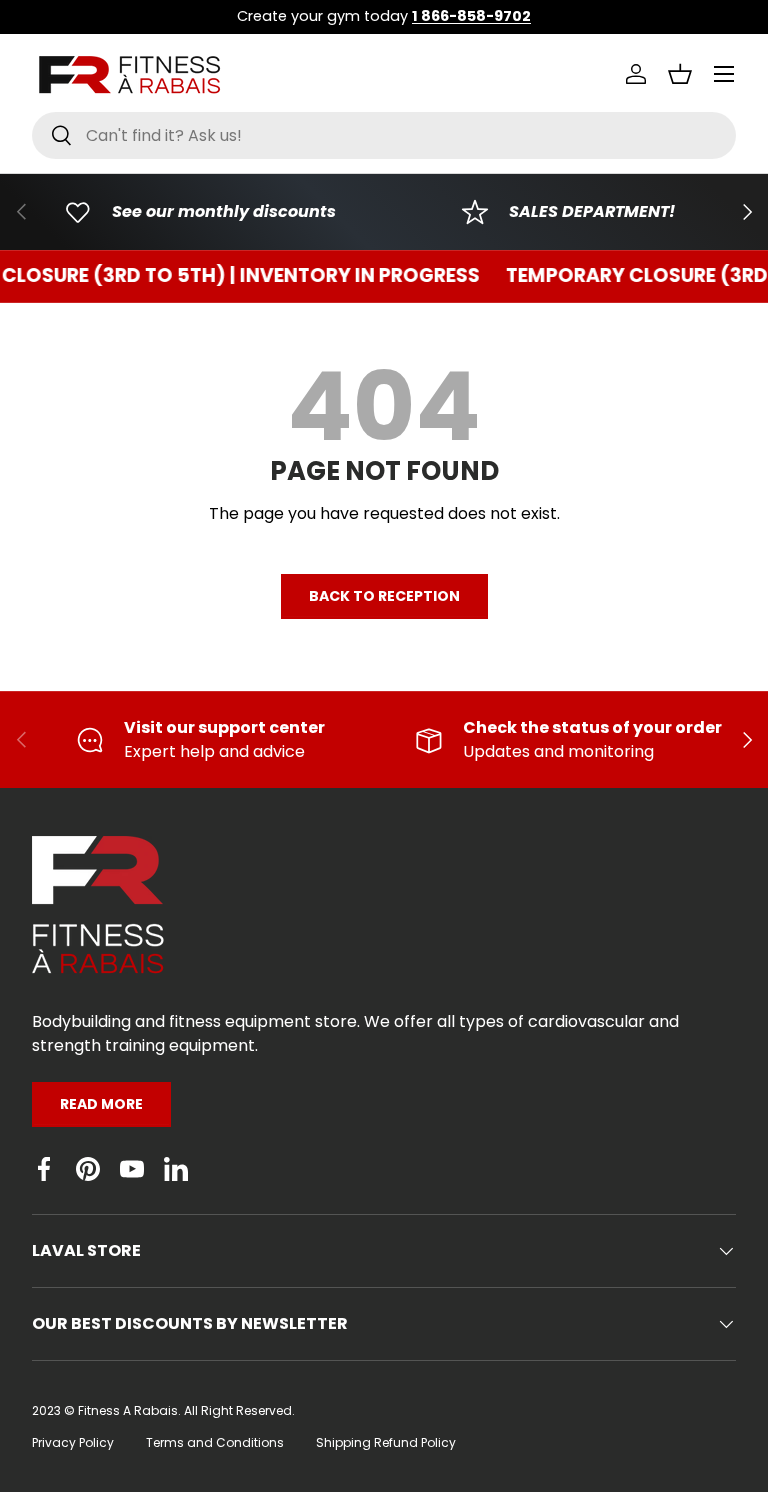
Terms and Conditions (215, 1442)
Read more (101, 1104)
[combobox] (384, 135)
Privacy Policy (73, 1442)
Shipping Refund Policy (386, 1442)
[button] (680, 74)
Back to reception (384, 596)
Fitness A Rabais (128, 1410)
